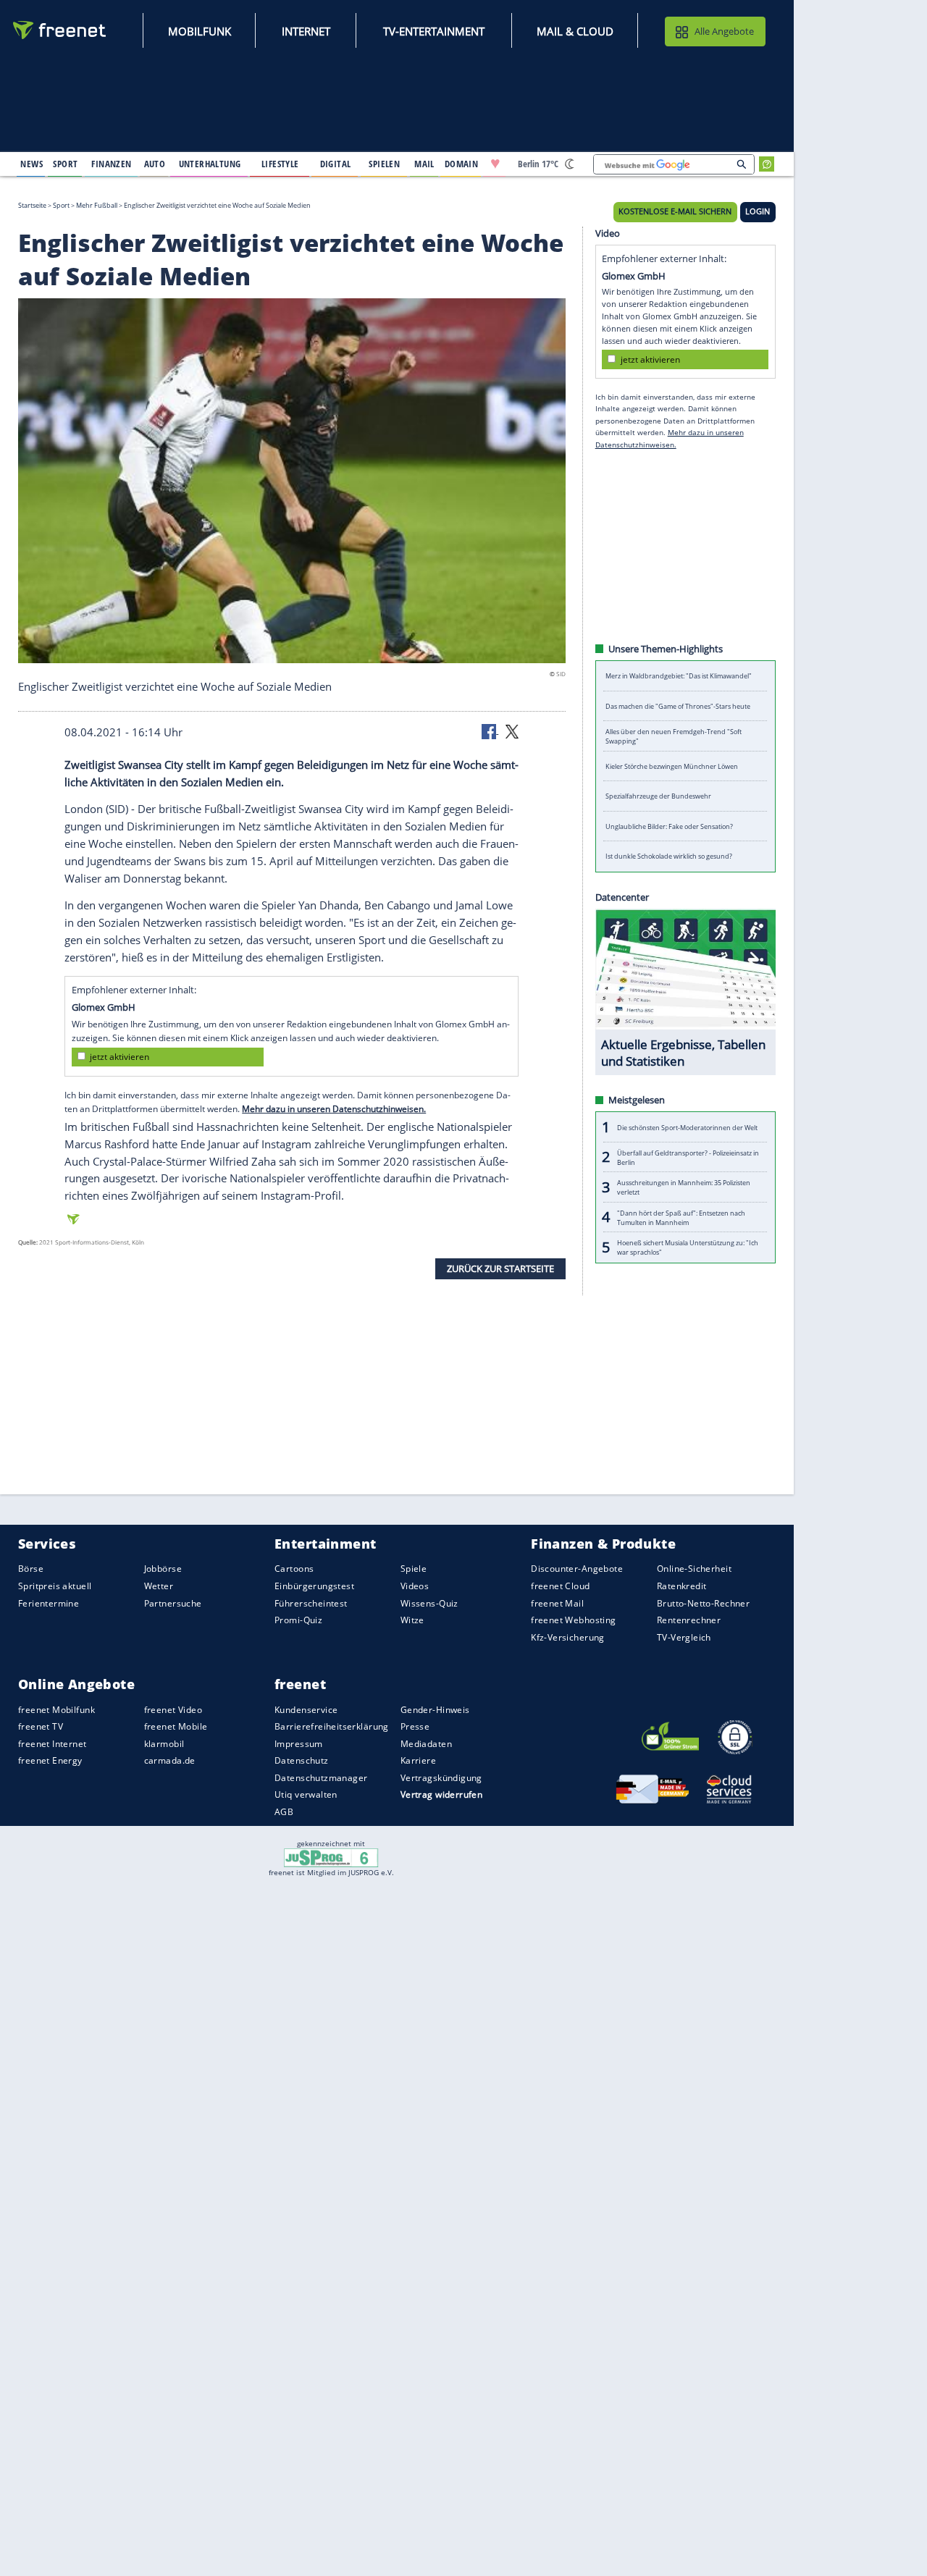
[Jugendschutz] (331, 1857)
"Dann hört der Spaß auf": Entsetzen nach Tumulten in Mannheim (681, 1217)
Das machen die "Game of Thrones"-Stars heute (678, 706)
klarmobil (164, 1744)
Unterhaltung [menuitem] (210, 164)
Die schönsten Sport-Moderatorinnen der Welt (687, 1127)
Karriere (418, 1760)
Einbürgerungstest (314, 1586)
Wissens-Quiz (429, 1603)
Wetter (159, 1586)
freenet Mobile (176, 1726)
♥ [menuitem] (495, 164)
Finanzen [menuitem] (111, 164)
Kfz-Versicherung (568, 1637)
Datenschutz (302, 1760)
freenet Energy (50, 1760)
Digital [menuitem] (336, 164)
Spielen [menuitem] (384, 164)
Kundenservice (306, 1709)
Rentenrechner (689, 1620)
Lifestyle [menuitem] (280, 164)
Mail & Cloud (575, 31)
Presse (415, 1726)
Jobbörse (163, 1569)
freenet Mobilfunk (56, 1709)
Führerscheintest (311, 1603)
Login (758, 211)
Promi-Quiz (298, 1620)
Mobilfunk (200, 31)
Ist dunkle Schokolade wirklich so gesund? (669, 856)
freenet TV (41, 1726)
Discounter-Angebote (577, 1569)
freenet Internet (53, 1744)
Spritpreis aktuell (55, 1586)
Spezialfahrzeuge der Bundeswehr (658, 796)
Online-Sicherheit (694, 1569)
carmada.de (170, 1760)
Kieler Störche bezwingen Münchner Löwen (672, 766)
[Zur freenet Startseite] (60, 30)
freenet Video (173, 1709)
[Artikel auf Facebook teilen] (490, 731)
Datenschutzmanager (321, 1778)
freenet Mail (557, 1603)
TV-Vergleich (684, 1637)
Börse (31, 1569)
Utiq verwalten (306, 1794)
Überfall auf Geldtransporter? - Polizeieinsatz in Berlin (688, 1157)
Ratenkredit (682, 1586)
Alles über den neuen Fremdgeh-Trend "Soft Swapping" (674, 736)
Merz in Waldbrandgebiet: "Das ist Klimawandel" (679, 676)
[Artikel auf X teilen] (512, 731)
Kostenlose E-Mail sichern (675, 211)
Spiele (414, 1569)
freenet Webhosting (573, 1620)
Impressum (299, 1744)
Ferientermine (49, 1603)
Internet (306, 31)
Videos (415, 1586)
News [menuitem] (32, 164)
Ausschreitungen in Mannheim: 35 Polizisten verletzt (684, 1187)
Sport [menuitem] (65, 164)
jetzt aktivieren (119, 1057)
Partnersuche (173, 1603)
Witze (412, 1620)
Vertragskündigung (441, 1778)
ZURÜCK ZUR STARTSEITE (500, 1268)
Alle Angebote (724, 31)
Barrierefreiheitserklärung (332, 1726)
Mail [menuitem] (424, 164)
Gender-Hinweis (435, 1709)
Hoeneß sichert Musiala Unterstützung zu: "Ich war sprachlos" (688, 1247)
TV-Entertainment (434, 31)
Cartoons (294, 1569)
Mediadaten (426, 1744)
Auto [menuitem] (155, 164)
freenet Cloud (560, 1586)
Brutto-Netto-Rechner (703, 1603)
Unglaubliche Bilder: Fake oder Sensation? (669, 826)
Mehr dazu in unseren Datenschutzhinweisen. (334, 1109)
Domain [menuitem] (462, 164)
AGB (284, 1812)
